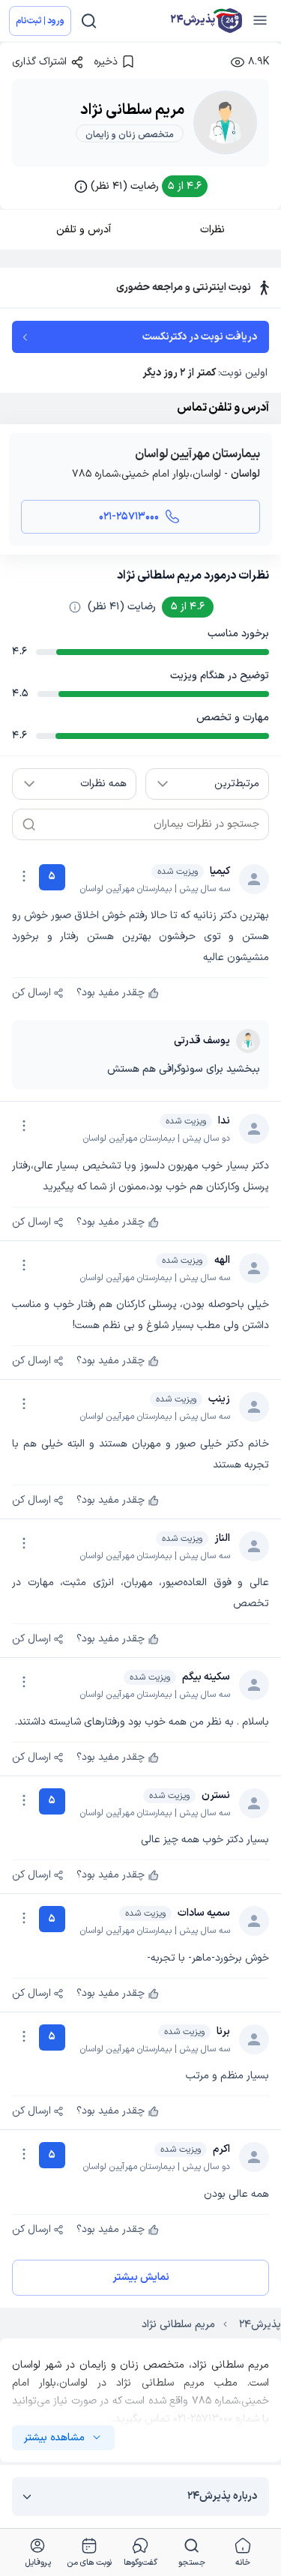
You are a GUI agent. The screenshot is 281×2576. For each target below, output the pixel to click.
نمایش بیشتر (141, 2277)
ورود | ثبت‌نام (40, 21)
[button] (141, 186)
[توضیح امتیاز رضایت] (75, 607)
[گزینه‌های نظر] (24, 876)
